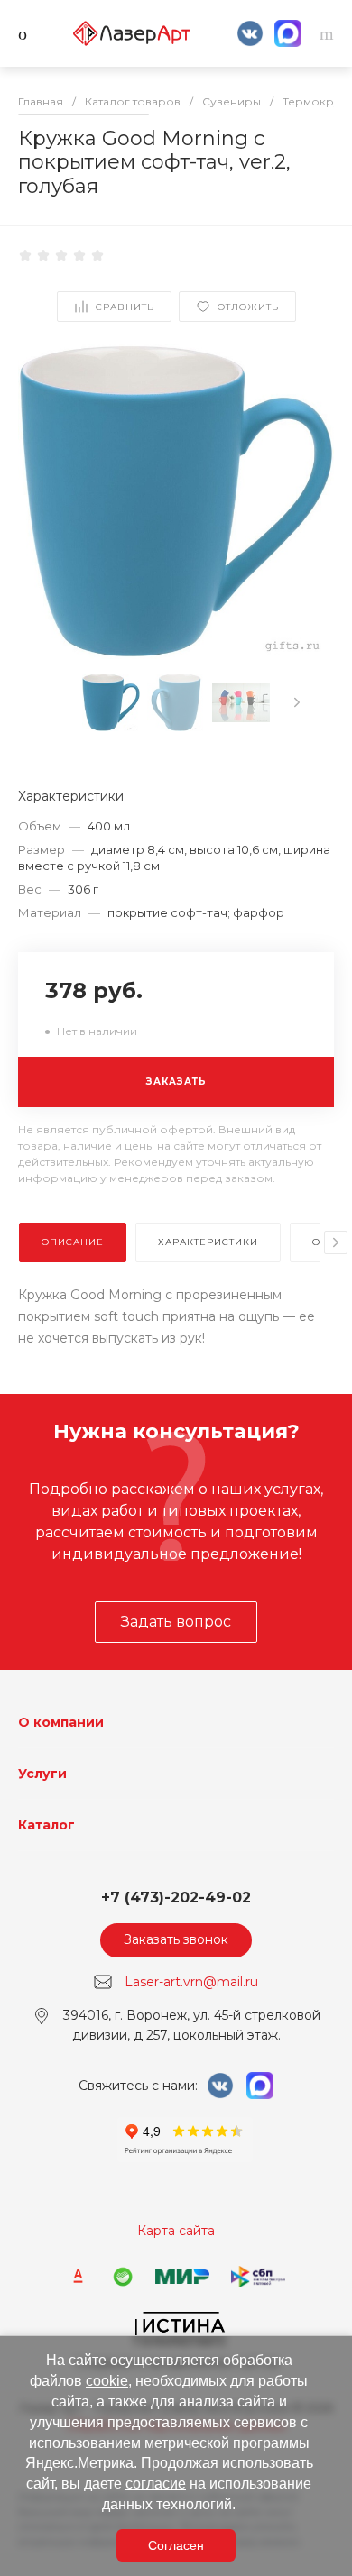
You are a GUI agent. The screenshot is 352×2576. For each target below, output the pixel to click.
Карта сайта (176, 2231)
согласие (156, 2484)
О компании (61, 1722)
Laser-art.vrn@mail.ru (191, 1981)
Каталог (46, 1825)
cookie (107, 2381)
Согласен (176, 2545)
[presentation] (297, 702)
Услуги (42, 1774)
